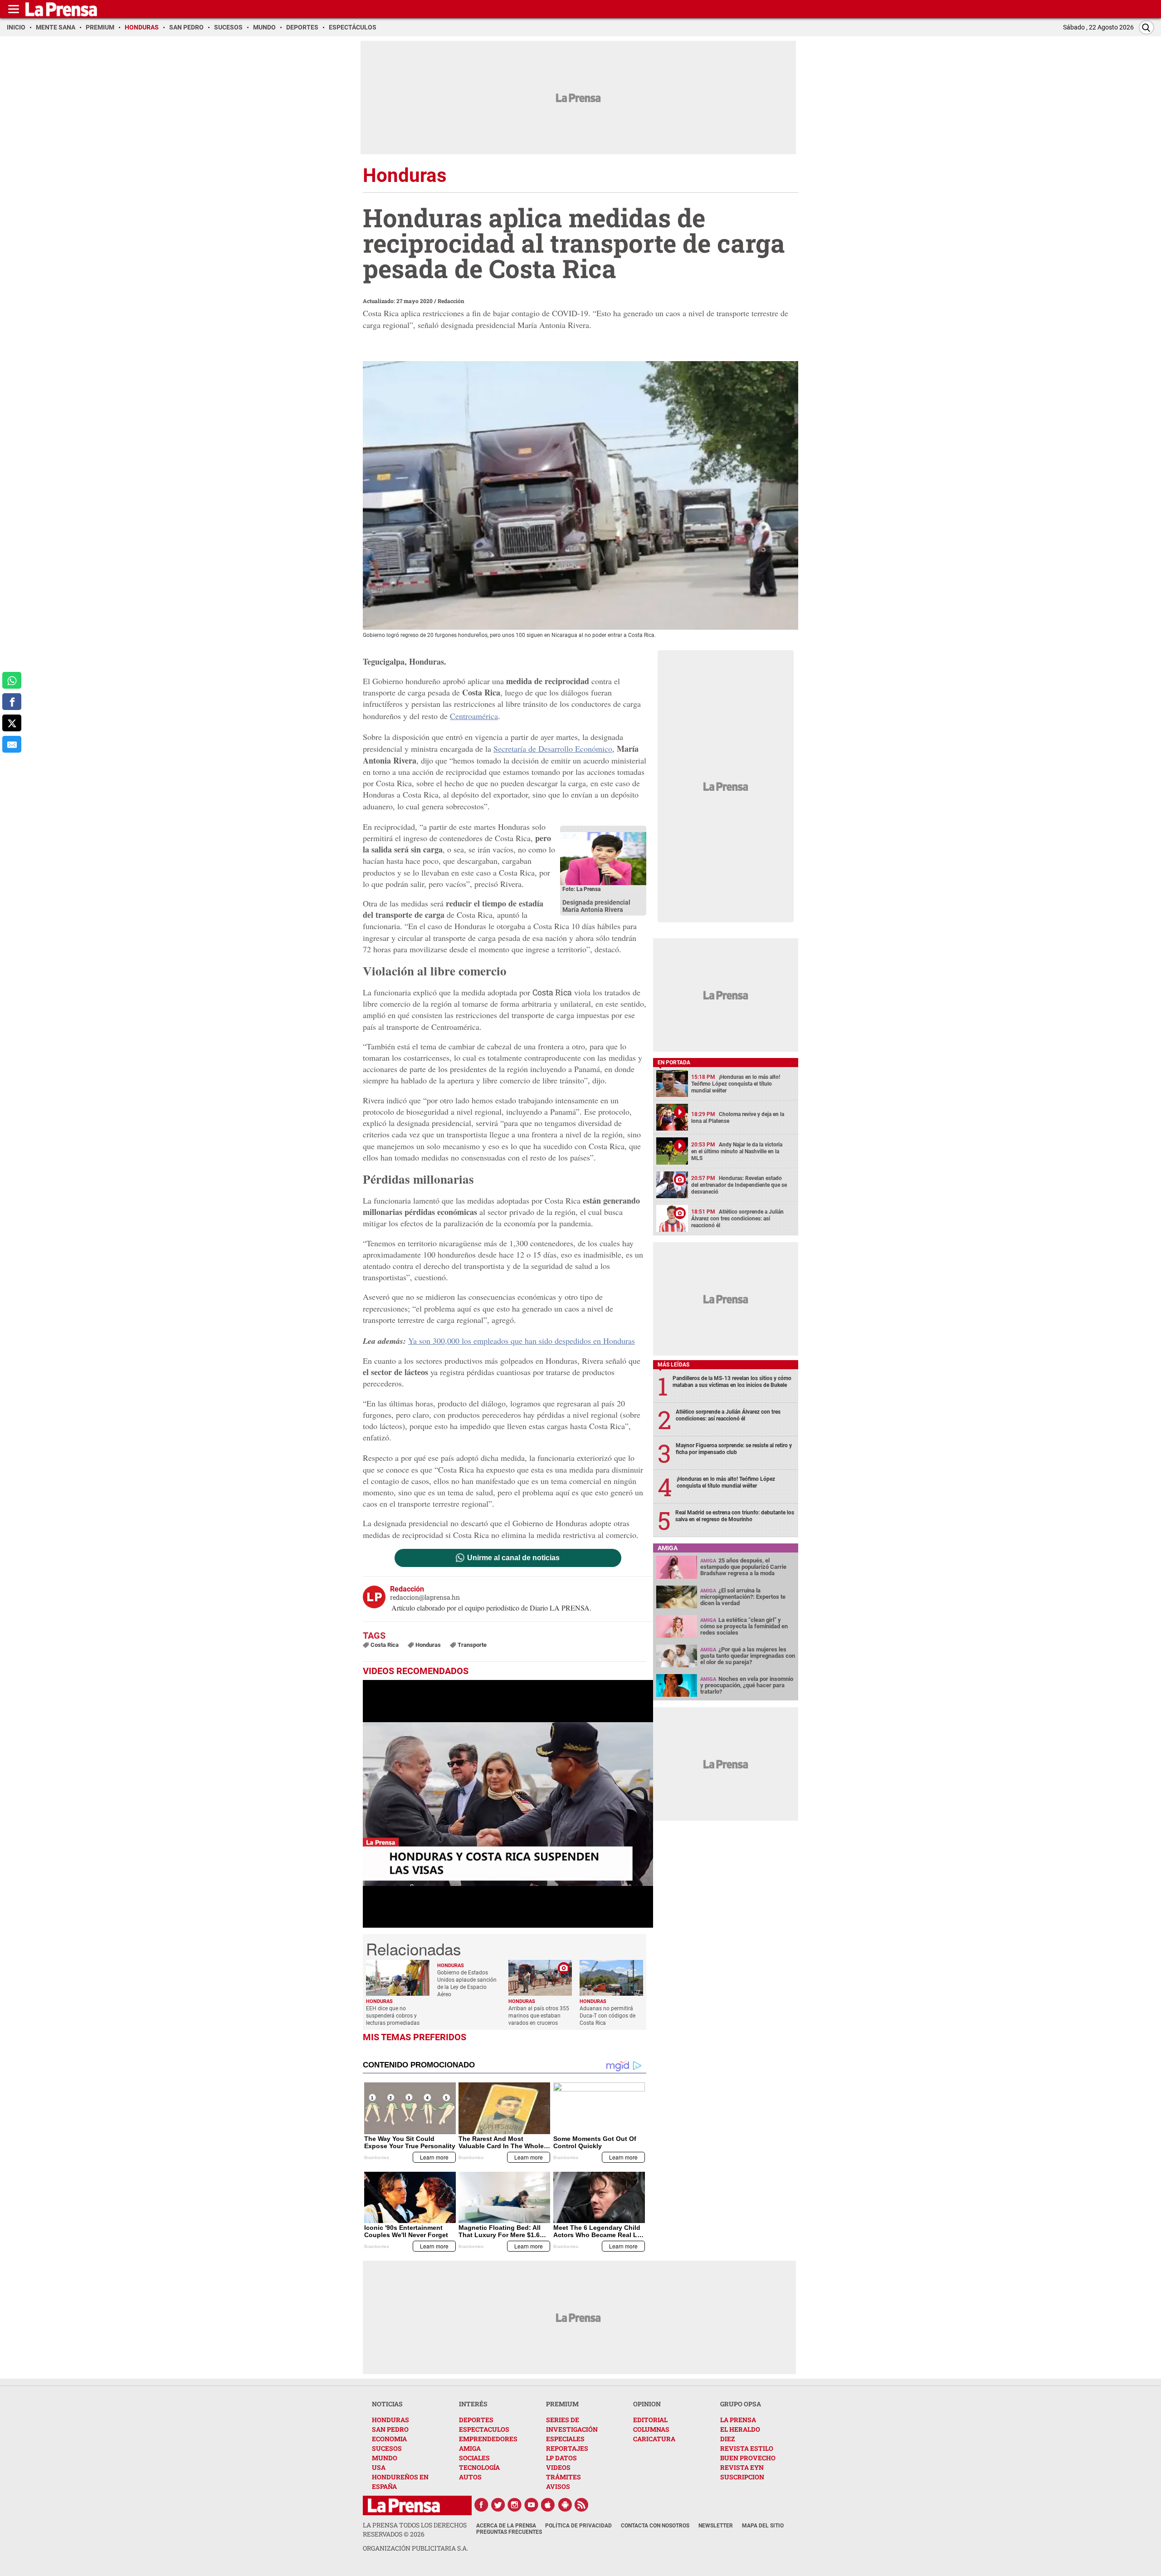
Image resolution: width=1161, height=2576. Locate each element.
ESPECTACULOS (484, 2429)
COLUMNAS (651, 2429)
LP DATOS (561, 2458)
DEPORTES (476, 2420)
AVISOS (558, 2486)
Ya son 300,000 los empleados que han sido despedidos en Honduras (522, 1341)
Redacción (451, 301)
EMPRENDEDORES (488, 2439)
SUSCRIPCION (742, 2477)
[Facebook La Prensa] (481, 2505)
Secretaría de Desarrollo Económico (553, 749)
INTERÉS (473, 2404)
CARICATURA (654, 2439)
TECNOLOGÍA (479, 2467)
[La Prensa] (404, 2505)
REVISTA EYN (742, 2467)
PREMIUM (562, 2404)
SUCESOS (387, 2448)
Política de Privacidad (578, 2526)
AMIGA (470, 2448)
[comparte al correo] (12, 744)
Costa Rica (552, 992)
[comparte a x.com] (12, 723)
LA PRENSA (738, 2420)
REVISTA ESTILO (747, 2448)
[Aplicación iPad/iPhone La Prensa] (548, 2505)
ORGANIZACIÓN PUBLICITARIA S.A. (415, 2548)
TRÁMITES (563, 2477)
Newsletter (716, 2526)
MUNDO (385, 2458)
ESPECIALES (565, 2439)
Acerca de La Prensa (506, 2526)
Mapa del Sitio (763, 2526)
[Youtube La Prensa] (532, 2505)
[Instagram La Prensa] (515, 2505)
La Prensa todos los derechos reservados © (415, 2529)
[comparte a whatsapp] (12, 680)
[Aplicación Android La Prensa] (565, 2505)
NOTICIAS (387, 2404)
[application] (508, 1804)
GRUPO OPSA (741, 2404)
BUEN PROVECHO (748, 2458)
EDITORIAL (650, 2420)
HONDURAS (390, 2420)
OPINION (647, 2404)
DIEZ (727, 2439)
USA (379, 2467)
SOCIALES (474, 2458)
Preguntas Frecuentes (509, 2532)
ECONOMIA (389, 2439)
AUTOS (470, 2477)
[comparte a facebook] (12, 702)
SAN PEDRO (390, 2429)
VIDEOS (558, 2467)
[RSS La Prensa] (582, 2505)
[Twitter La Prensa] (498, 2505)
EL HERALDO (740, 2429)
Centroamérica (474, 716)
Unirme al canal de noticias (513, 1558)
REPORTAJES (567, 2448)
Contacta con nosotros (655, 2526)
